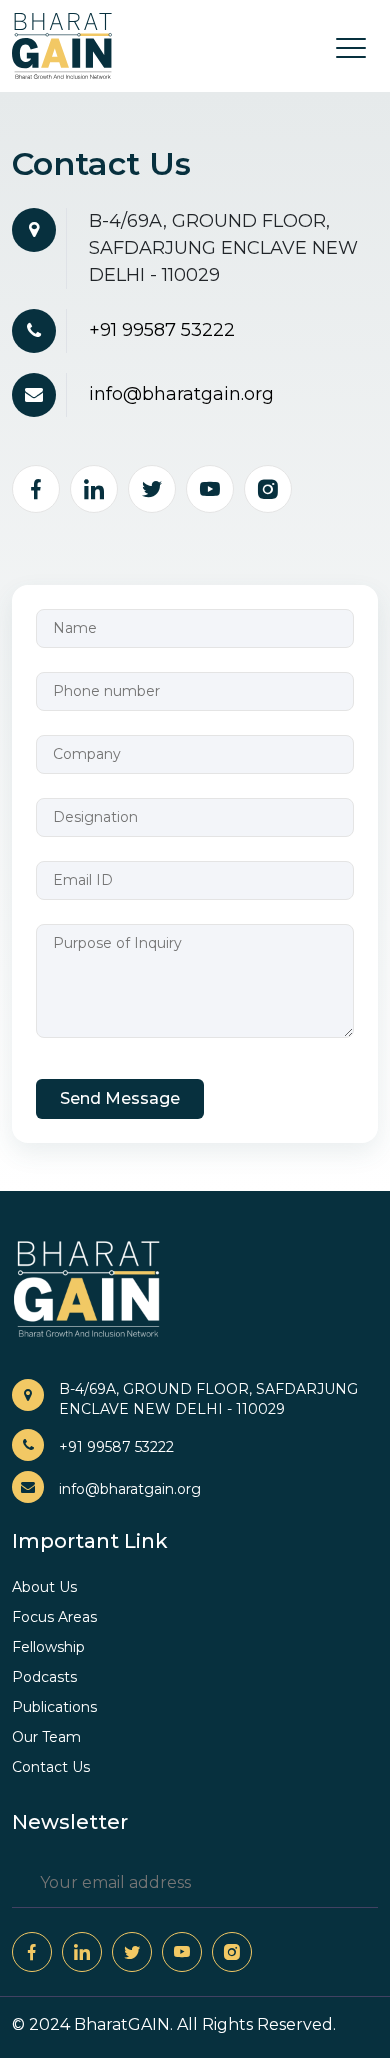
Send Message (120, 1098)
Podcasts (44, 1677)
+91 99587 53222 (162, 330)
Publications (54, 1707)
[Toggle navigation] (345, 45)
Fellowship (48, 1647)
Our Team (46, 1737)
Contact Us (51, 1767)
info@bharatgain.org (181, 394)
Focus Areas (54, 1617)
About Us (44, 1587)
